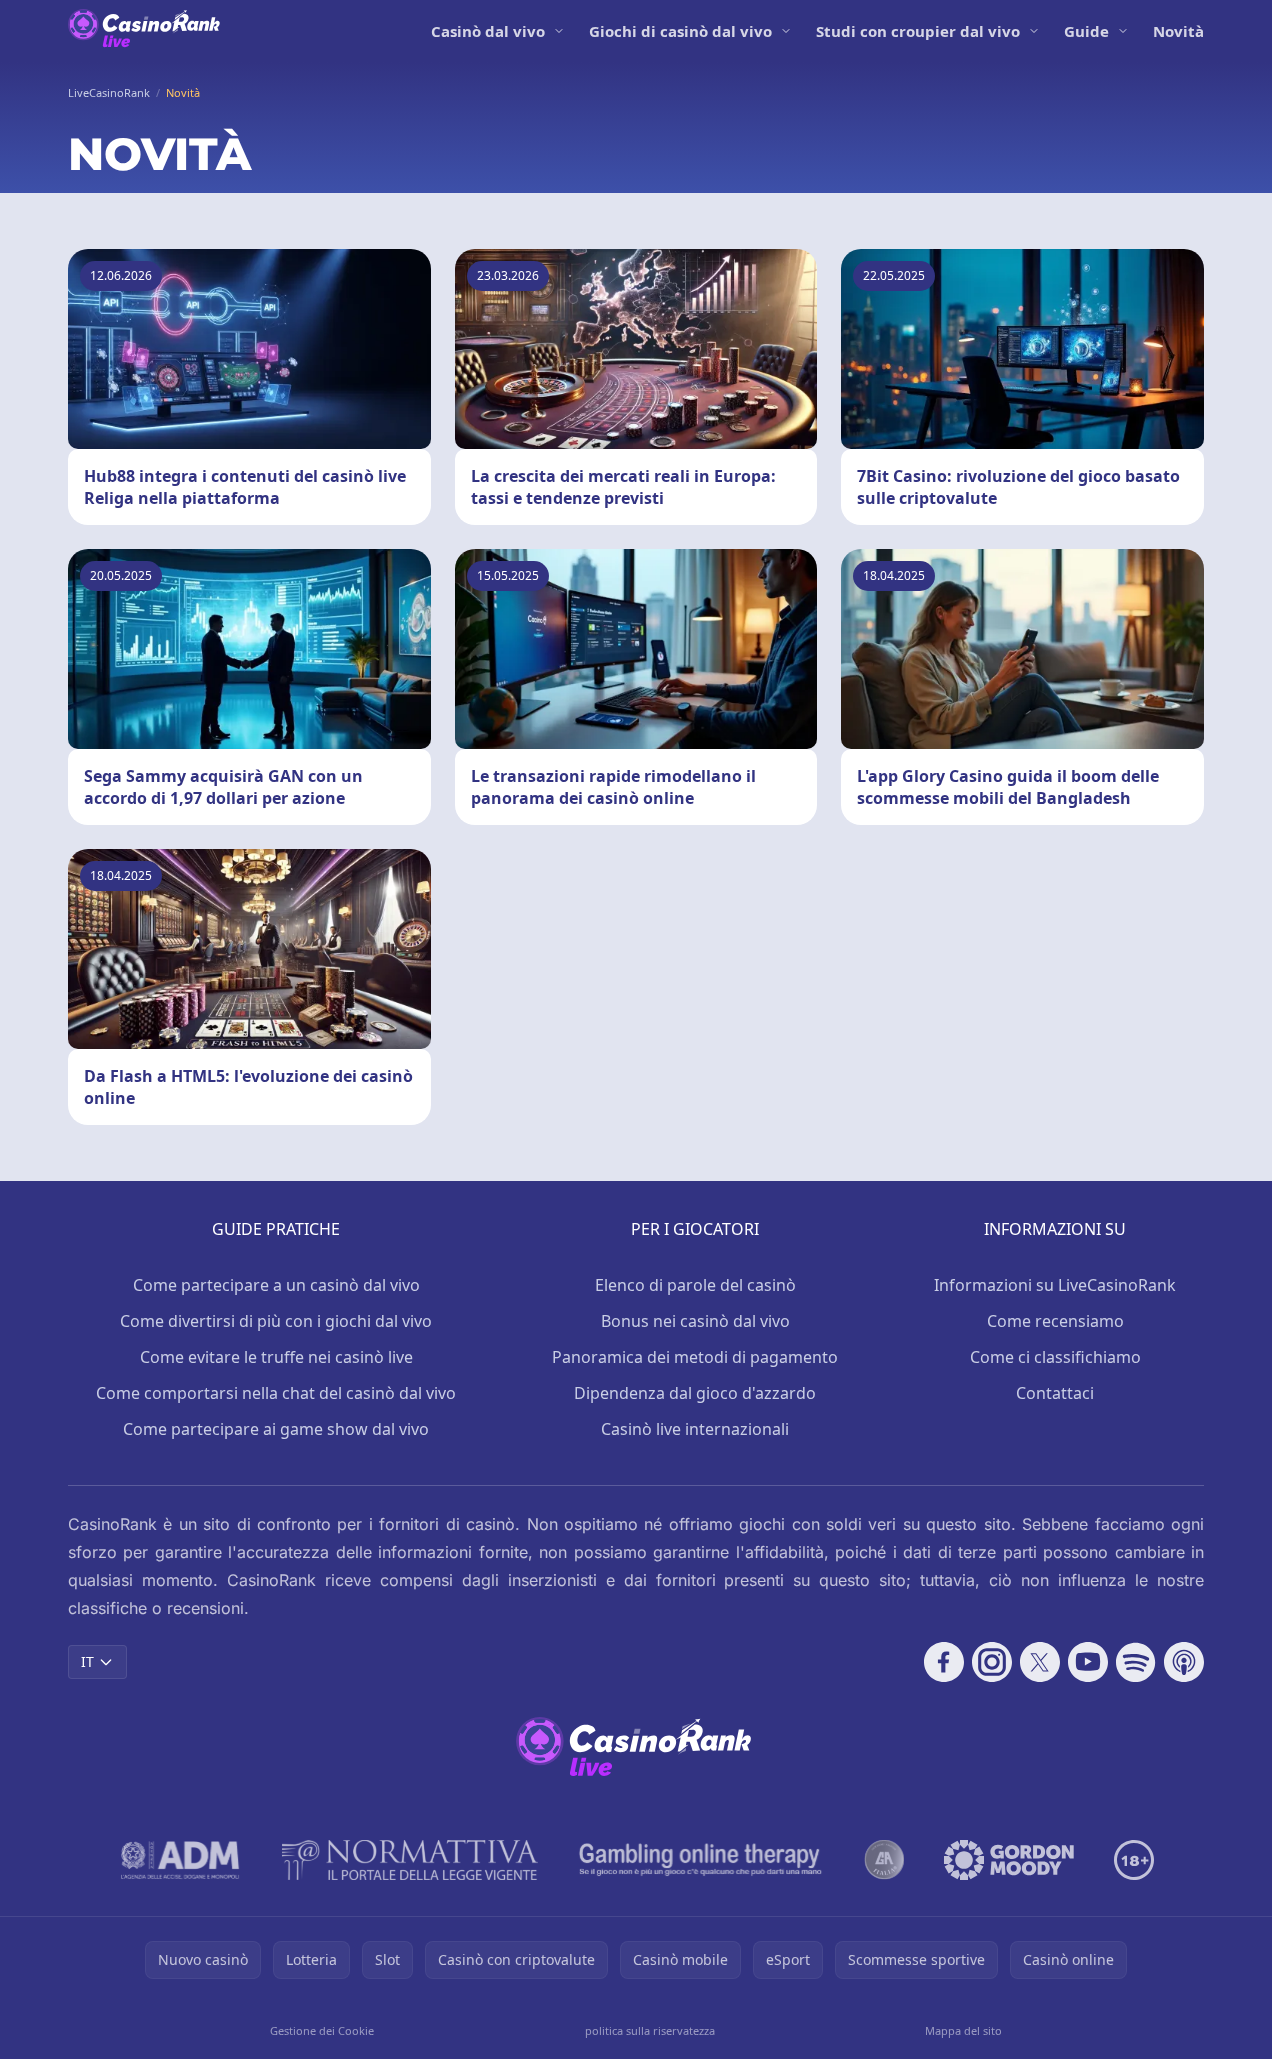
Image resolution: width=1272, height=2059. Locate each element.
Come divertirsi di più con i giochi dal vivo (276, 1321)
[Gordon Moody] (1009, 1860)
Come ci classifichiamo (1055, 1357)
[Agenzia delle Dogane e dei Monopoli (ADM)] (180, 1860)
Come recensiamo (1055, 1321)
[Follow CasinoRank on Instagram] (992, 1662)
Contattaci (1055, 1393)
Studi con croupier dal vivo (918, 31)
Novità (1178, 31)
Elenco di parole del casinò (695, 1285)
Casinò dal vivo (488, 31)
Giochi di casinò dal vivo (680, 31)
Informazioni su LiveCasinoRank (1055, 1285)
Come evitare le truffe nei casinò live (276, 1357)
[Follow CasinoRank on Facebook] (944, 1662)
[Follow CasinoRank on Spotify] (1136, 1662)
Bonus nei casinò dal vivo (695, 1321)
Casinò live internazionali (695, 1429)
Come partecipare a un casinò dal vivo (276, 1285)
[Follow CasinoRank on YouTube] (1088, 1662)
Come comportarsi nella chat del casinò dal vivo (276, 1393)
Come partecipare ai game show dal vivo (276, 1429)
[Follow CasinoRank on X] (1040, 1662)
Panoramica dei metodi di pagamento (695, 1357)
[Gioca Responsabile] (701, 1860)
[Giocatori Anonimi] (884, 1860)
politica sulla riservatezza (650, 2030)
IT (87, 1661)
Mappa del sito (963, 2030)
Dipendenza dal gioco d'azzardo (695, 1393)
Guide (1086, 31)
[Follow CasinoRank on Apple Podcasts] (1184, 1662)
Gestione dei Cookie (322, 2030)
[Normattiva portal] (410, 1860)
